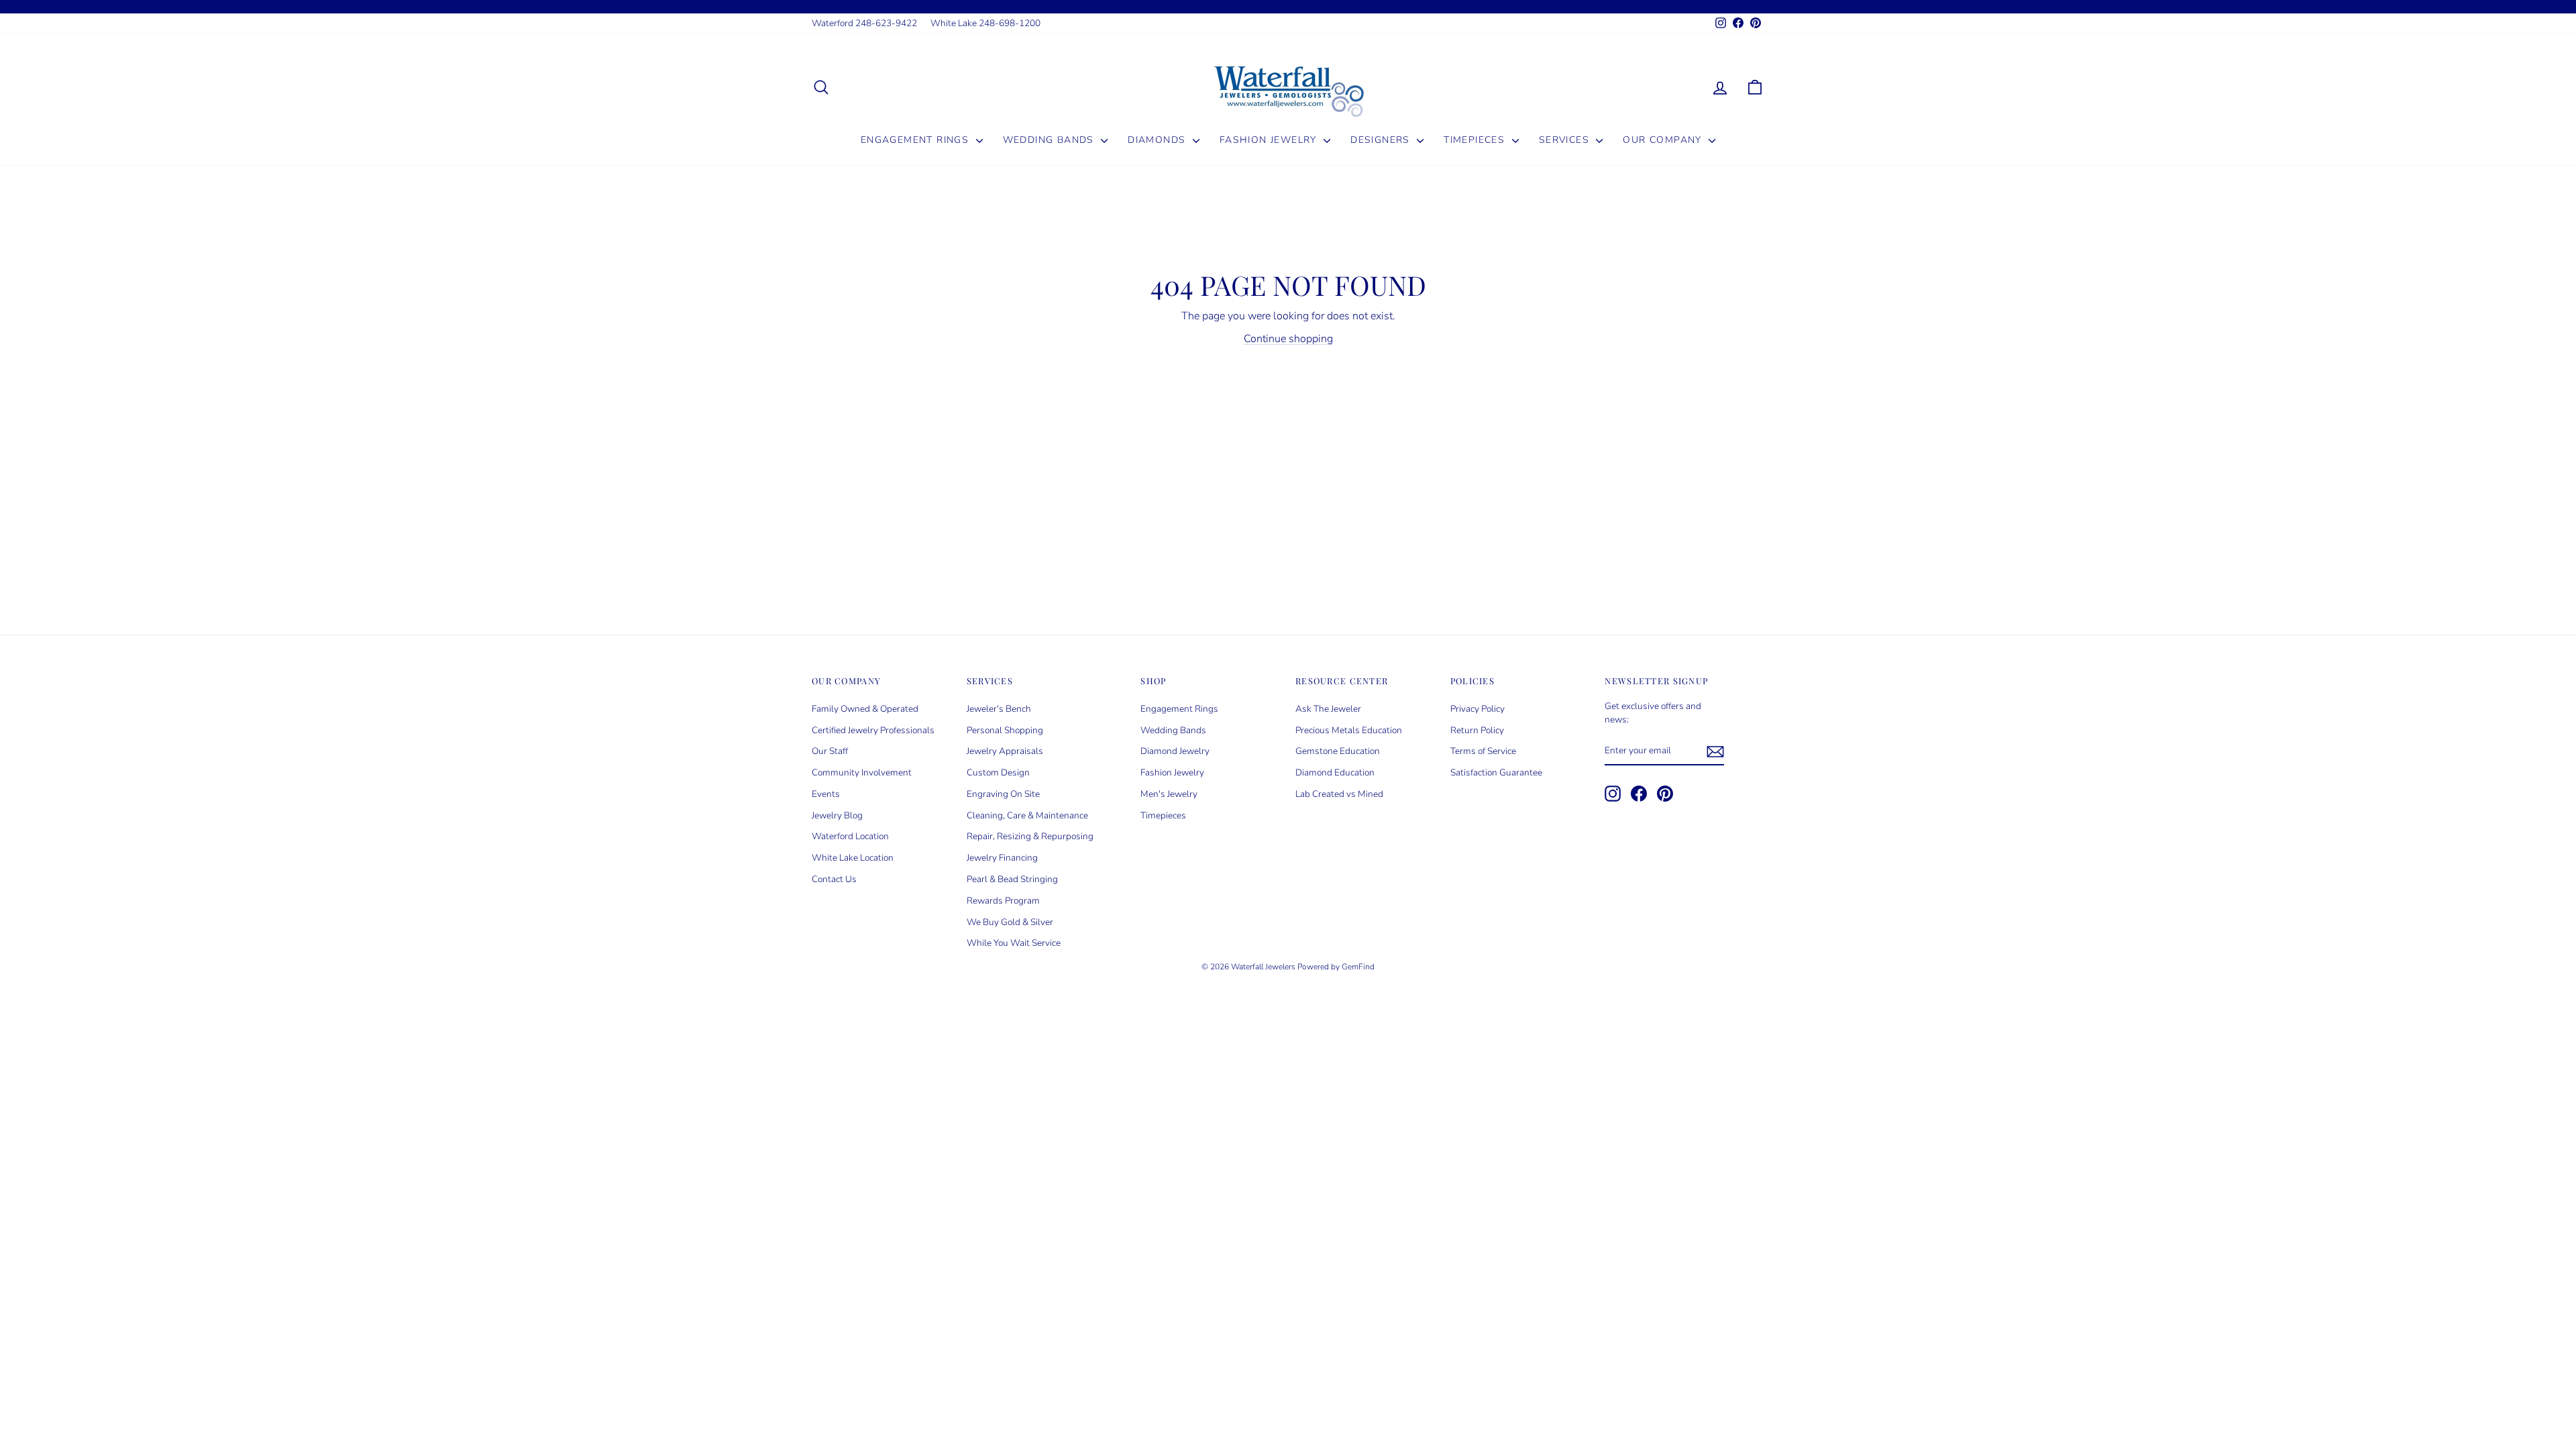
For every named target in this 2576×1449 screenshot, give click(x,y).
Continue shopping (1288, 339)
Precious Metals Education (1349, 730)
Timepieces (1476, 140)
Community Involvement (862, 772)
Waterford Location (850, 836)
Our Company (1664, 140)
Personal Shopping (1005, 730)
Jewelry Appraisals (1005, 751)
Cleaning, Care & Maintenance (1027, 815)
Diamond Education (1335, 772)
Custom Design (998, 772)
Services (1566, 140)
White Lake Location (853, 858)
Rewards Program (1003, 901)
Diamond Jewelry (1175, 751)
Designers (1382, 140)
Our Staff (830, 751)
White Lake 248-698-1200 (985, 23)
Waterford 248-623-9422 (864, 23)
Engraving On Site (1003, 794)
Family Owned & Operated (865, 709)
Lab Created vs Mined (1339, 794)
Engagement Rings (917, 140)
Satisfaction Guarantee (1496, 772)
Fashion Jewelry (1270, 140)
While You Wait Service (1014, 943)
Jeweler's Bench (999, 709)
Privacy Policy (1478, 709)
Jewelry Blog (837, 815)
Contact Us (834, 879)
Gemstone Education (1338, 751)
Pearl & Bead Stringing (1012, 879)
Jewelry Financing (1002, 858)
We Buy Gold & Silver (1010, 922)
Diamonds (1159, 140)
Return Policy (1477, 730)
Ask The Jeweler (1328, 709)
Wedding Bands (1051, 140)
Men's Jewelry (1169, 794)
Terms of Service (1483, 751)
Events (826, 794)
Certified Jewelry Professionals (873, 730)
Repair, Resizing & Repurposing (1030, 836)
